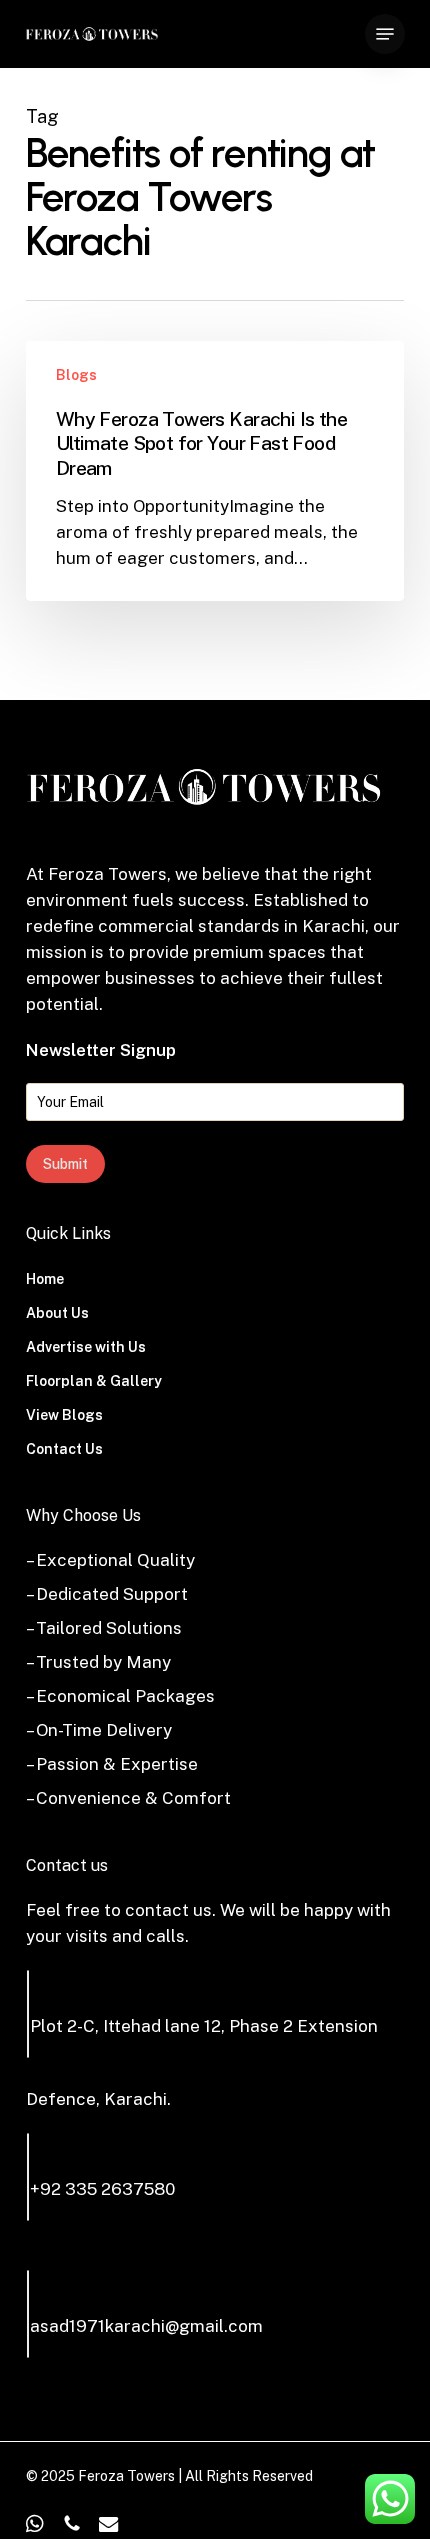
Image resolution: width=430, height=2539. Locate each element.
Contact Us (64, 1449)
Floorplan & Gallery (94, 1381)
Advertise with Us (86, 1347)
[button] (385, 34)
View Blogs (64, 1415)
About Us (57, 1313)
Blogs (76, 375)
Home (45, 1279)
